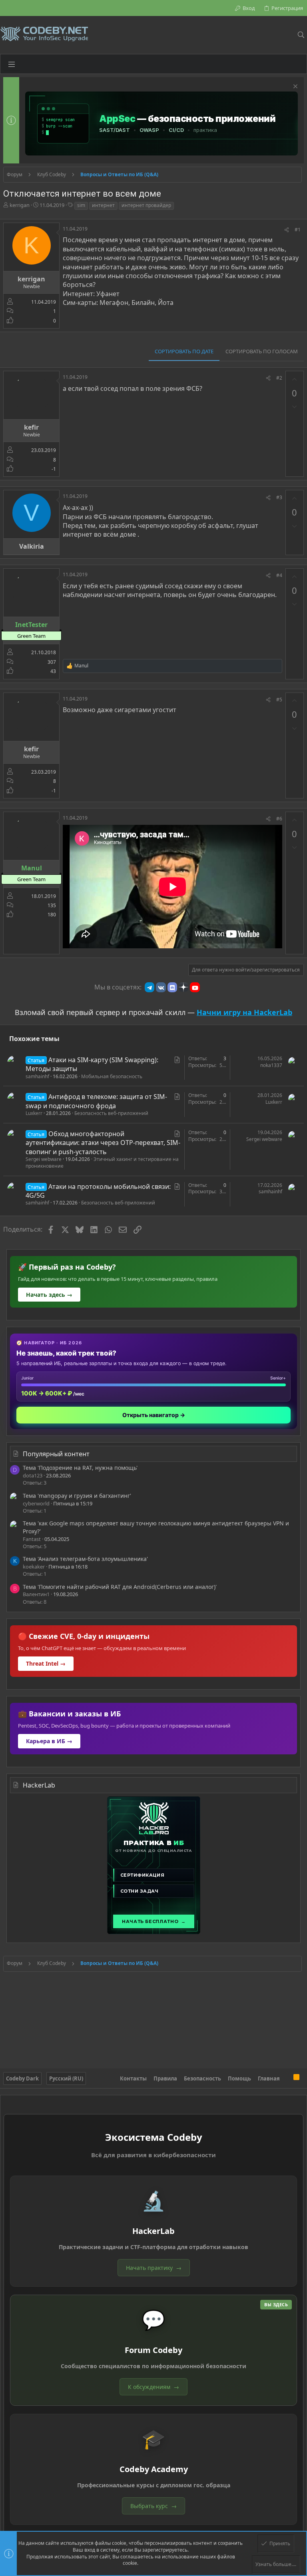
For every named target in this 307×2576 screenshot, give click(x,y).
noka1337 (271, 1065)
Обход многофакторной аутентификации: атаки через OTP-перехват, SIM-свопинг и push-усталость (103, 1143)
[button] (12, 64)
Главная (269, 2078)
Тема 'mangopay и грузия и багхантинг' (77, 1496)
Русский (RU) (66, 2078)
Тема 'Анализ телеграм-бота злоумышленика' (85, 1559)
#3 (279, 497)
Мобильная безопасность (112, 1076)
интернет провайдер (146, 205)
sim (81, 205)
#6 (279, 819)
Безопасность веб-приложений (111, 1113)
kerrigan (20, 205)
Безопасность (202, 2078)
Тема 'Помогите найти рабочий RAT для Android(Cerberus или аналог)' (120, 1587)
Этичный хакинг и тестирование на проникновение (102, 1163)
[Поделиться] (287, 230)
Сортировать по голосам (262, 351)
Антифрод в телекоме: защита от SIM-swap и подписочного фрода (96, 1101)
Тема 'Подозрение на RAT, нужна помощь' (80, 1468)
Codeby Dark (22, 2078)
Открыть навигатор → (154, 1415)
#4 (279, 575)
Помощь (239, 2078)
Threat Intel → (46, 1663)
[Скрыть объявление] (294, 87)
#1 (298, 230)
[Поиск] (301, 35)
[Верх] (287, 2078)
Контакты (133, 2078)
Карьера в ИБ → (49, 1741)
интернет (103, 205)
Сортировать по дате (184, 351)
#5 (279, 700)
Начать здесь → (49, 1295)
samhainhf (37, 1076)
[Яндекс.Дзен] (183, 987)
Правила (165, 2078)
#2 (279, 378)
